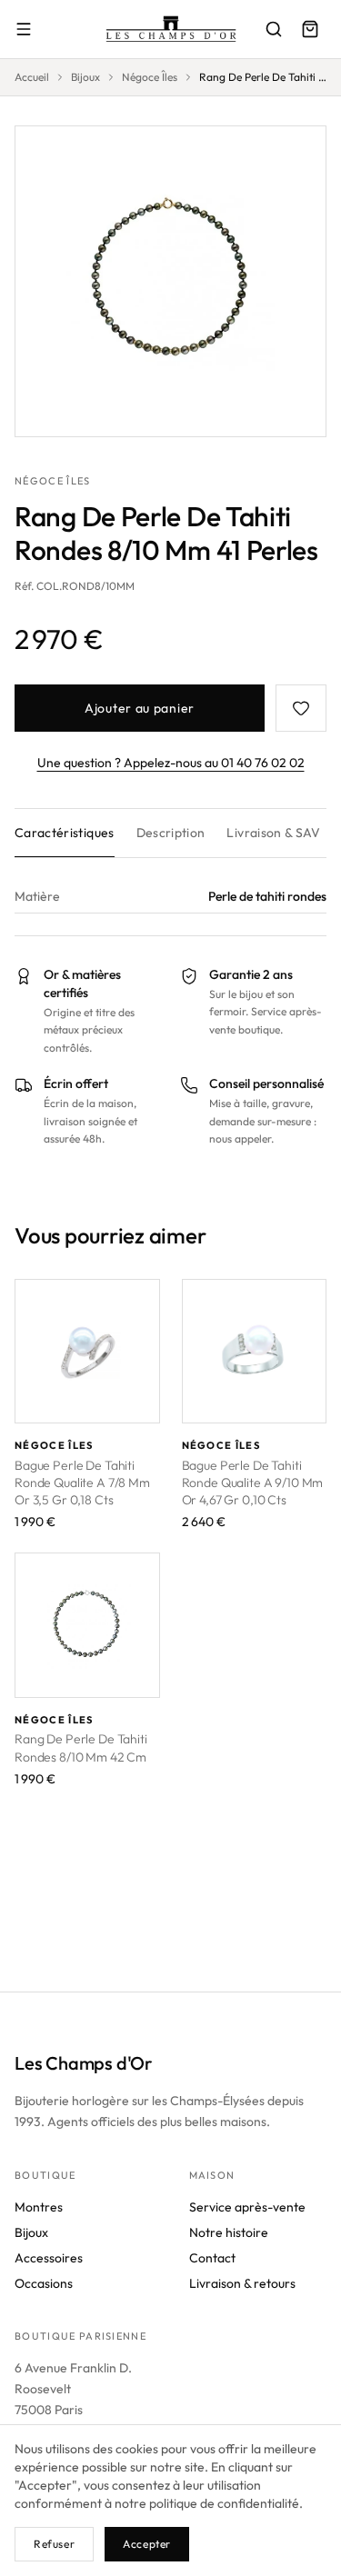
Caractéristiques (65, 833)
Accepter (147, 2544)
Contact (212, 2258)
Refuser (54, 2544)
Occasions (44, 2283)
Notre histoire (229, 2232)
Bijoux (85, 77)
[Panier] (310, 29)
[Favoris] (301, 708)
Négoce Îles (150, 77)
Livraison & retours (242, 2283)
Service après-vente (247, 2207)
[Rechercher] (274, 29)
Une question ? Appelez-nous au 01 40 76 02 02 (171, 763)
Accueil (32, 77)
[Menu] (24, 29)
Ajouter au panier (140, 708)
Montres (39, 2207)
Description (171, 833)
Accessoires (49, 2258)
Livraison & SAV (273, 833)
